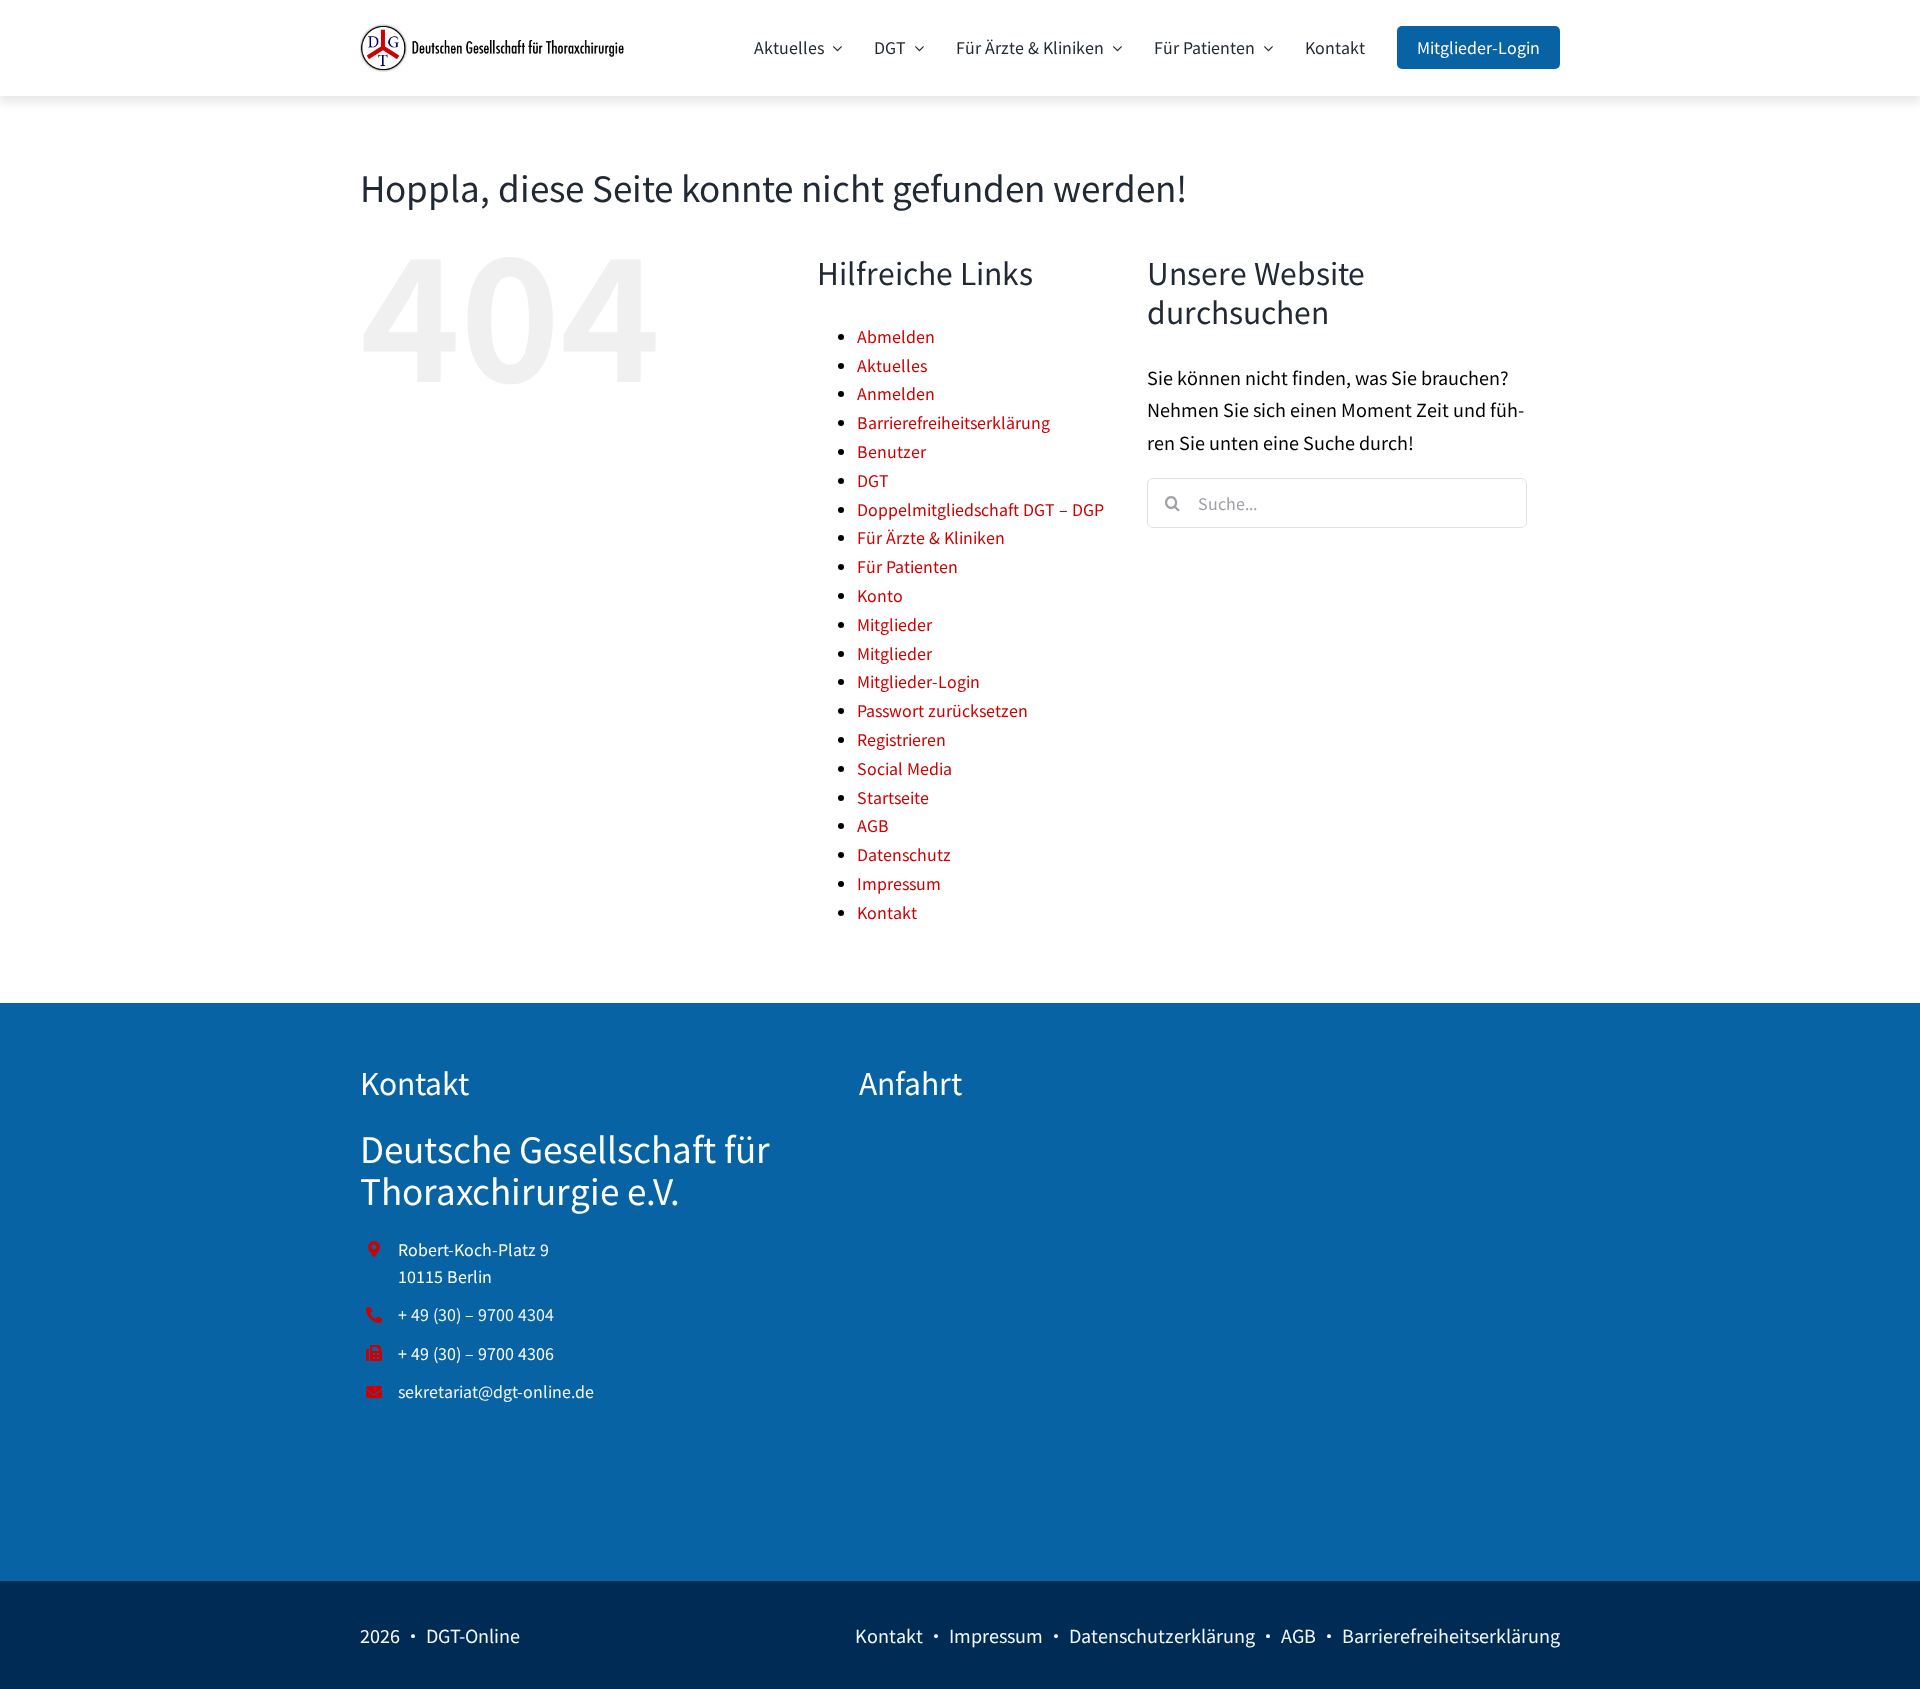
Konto (880, 595)
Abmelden (896, 336)
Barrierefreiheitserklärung (953, 422)
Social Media (904, 768)
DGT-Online (473, 1635)
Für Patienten (907, 566)
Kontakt (887, 912)
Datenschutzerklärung (1162, 1635)
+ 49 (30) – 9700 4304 (476, 1314)
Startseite (893, 797)
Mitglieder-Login (918, 681)
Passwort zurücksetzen (942, 710)
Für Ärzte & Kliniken (931, 537)
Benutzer (891, 451)
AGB (873, 825)
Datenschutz (904, 854)
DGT (873, 480)
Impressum (899, 883)
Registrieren (901, 739)
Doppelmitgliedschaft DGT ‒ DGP (980, 509)
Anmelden (896, 393)
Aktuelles (892, 365)
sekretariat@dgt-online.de (496, 1391)
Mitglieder (894, 624)
